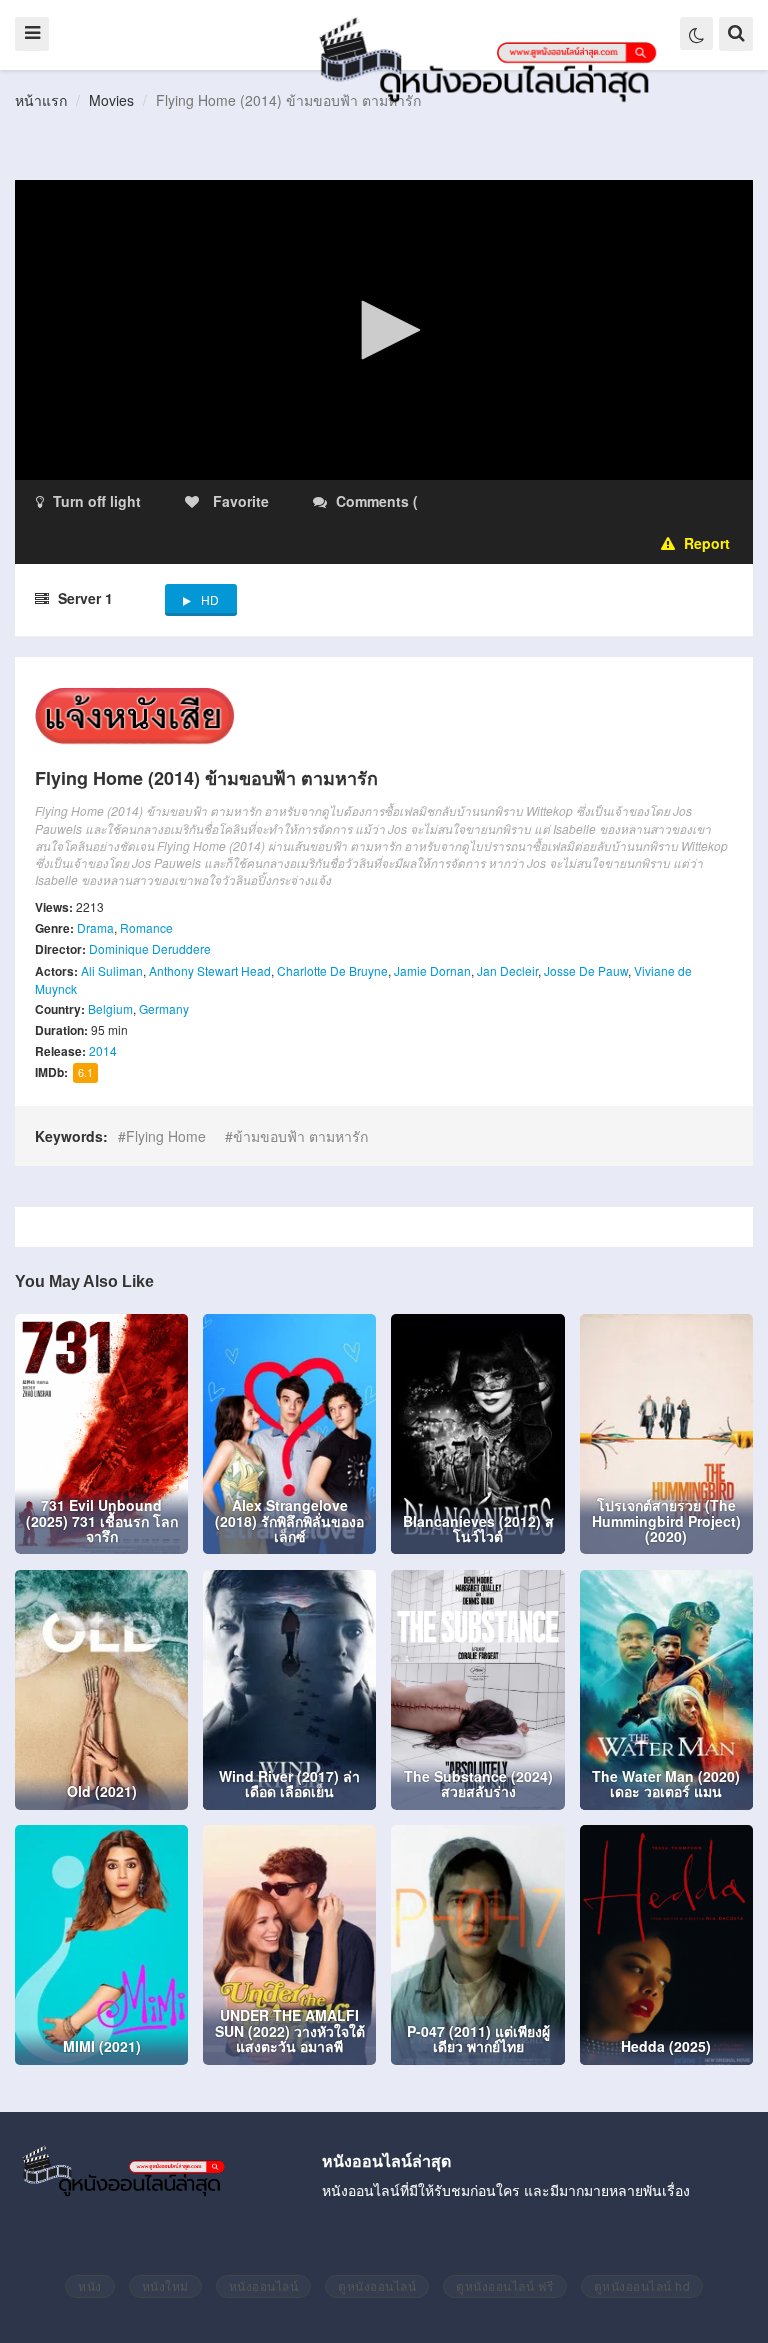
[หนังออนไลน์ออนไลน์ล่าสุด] (492, 58)
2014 (103, 1050)
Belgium (110, 1008)
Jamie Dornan (432, 970)
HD (210, 599)
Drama (95, 927)
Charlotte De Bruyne (332, 970)
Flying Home (166, 1136)
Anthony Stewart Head (210, 970)
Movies (111, 100)
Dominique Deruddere (150, 948)
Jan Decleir (507, 970)
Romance (146, 927)
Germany (164, 1008)
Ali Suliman (112, 970)
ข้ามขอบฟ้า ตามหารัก (300, 1136)
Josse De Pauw (586, 970)
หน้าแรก (41, 100)
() (540, 501)
